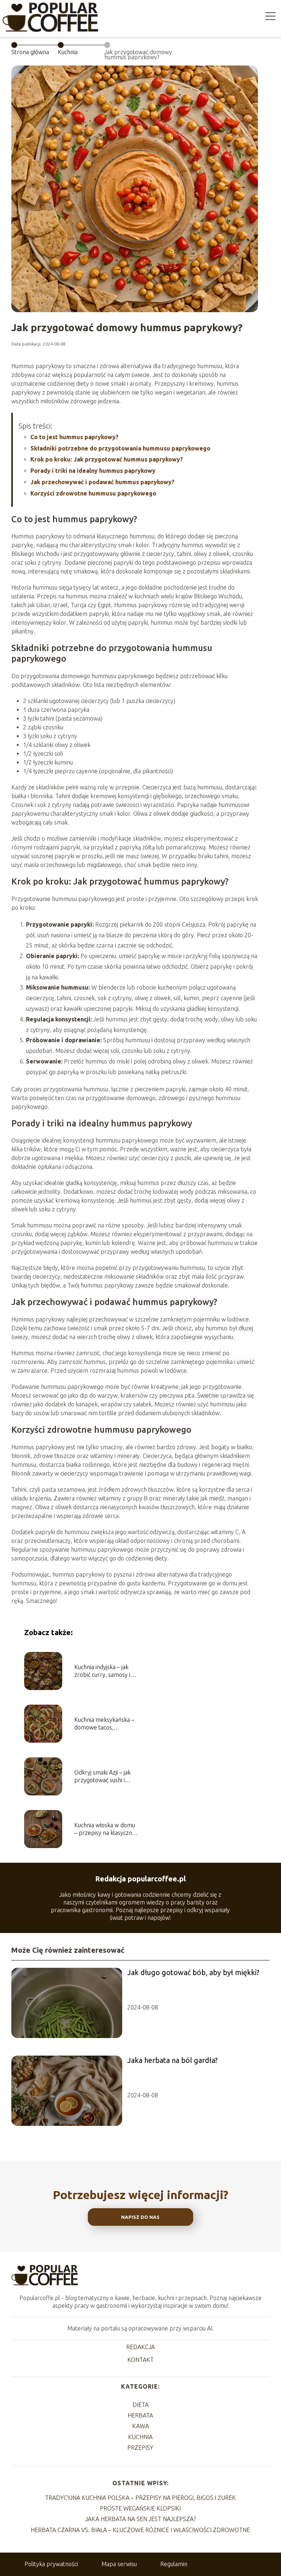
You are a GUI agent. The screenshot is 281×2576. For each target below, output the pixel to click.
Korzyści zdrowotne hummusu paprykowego (93, 493)
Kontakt (140, 2360)
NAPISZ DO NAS (140, 2217)
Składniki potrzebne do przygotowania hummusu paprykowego (120, 448)
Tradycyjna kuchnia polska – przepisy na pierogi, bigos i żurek (140, 2498)
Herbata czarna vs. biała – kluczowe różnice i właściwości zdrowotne (140, 2530)
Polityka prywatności (51, 2564)
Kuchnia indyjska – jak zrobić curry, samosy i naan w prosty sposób (103, 1671)
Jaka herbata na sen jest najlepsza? (140, 2519)
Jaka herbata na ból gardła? (173, 2060)
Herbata (140, 2415)
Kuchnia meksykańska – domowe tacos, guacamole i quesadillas (104, 1724)
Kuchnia (68, 52)
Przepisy (140, 2448)
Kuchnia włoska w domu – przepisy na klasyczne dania (105, 1829)
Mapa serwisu (119, 2564)
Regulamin (174, 2564)
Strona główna (30, 52)
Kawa (140, 2426)
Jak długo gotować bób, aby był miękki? (193, 1972)
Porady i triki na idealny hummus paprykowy (93, 471)
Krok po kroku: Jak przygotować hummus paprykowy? (107, 459)
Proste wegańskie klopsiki (140, 2508)
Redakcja (140, 2347)
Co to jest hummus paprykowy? (74, 437)
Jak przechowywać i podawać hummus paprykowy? (102, 482)
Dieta (140, 2405)
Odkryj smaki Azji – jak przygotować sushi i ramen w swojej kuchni (103, 1777)
